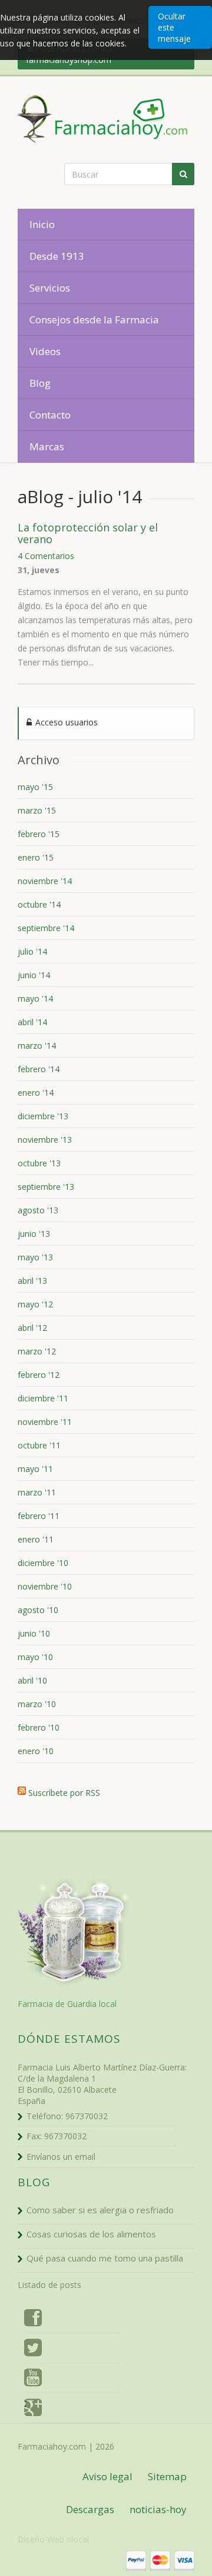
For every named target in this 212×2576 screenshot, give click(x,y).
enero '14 (36, 1093)
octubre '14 (39, 904)
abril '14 (32, 1022)
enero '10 (36, 1751)
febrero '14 (39, 1069)
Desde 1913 (57, 256)
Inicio (42, 224)
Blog (40, 383)
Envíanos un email (61, 2157)
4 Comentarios (46, 556)
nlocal (78, 2539)
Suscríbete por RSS (64, 1791)
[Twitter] (33, 2350)
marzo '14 (37, 1046)
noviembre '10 (45, 1586)
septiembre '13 (46, 1187)
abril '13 (32, 1281)
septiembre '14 (46, 928)
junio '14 (34, 975)
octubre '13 (39, 1163)
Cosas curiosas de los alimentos (91, 2234)
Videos (45, 351)
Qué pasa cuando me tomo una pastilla (105, 2258)
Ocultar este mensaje (174, 27)
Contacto (50, 415)
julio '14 (32, 951)
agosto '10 (38, 1610)
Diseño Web (41, 2539)
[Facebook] (33, 2320)
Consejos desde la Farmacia (94, 320)
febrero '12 (39, 1375)
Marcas (47, 446)
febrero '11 (39, 1516)
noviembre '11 (45, 1422)
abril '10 (32, 1680)
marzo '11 (37, 1492)
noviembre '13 (45, 1140)
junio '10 (34, 1633)
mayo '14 (35, 998)
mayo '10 (35, 1657)
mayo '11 (35, 1469)
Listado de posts (49, 2285)
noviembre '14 (45, 881)
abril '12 (32, 1328)
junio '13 (34, 1234)
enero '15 (36, 857)
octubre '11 (39, 1445)
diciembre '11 (43, 1398)
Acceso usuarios (65, 722)
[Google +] (33, 2410)
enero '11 (36, 1539)
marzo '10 (37, 1704)
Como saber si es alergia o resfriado (100, 2210)
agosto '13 (38, 1210)
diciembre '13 (43, 1116)
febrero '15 (39, 834)
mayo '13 (35, 1257)
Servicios (50, 288)
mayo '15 (35, 787)
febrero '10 (39, 1727)
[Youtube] (33, 2380)
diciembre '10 (43, 1563)
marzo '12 (37, 1351)
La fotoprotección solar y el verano (88, 533)
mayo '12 (35, 1304)
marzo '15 (37, 810)
